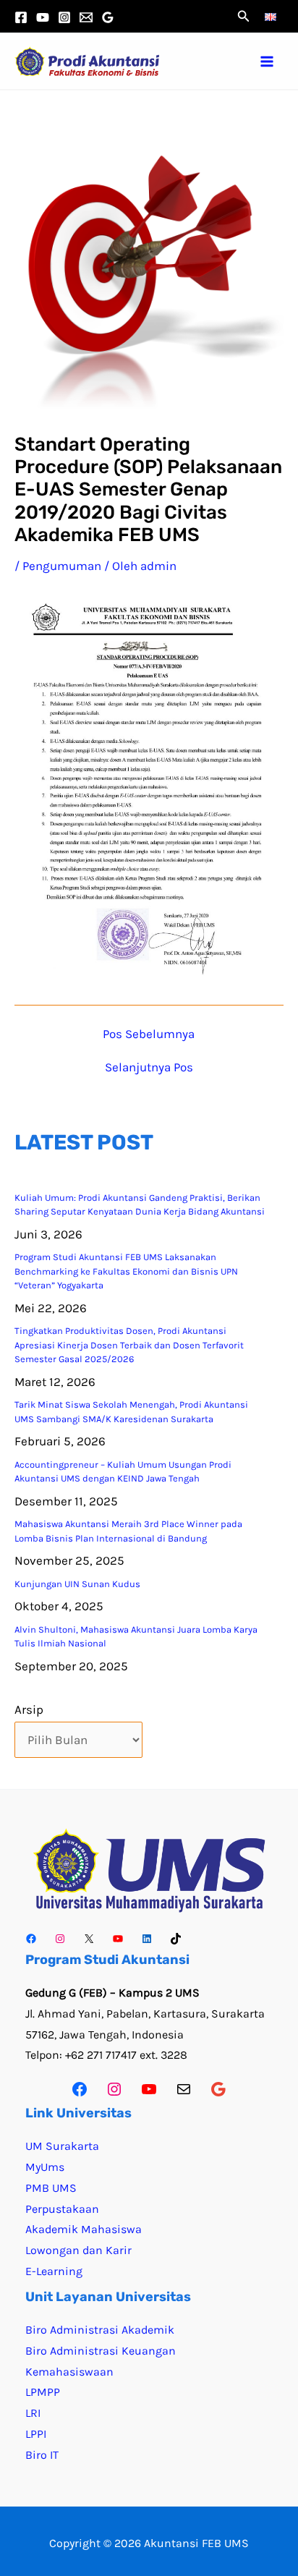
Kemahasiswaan (69, 2372)
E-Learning (54, 2271)
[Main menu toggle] (268, 61)
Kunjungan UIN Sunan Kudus (77, 1584)
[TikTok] (176, 1939)
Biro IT (42, 2455)
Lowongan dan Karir (78, 2250)
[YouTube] (43, 17)
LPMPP (43, 2392)
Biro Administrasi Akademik (100, 2330)
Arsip (29, 1709)
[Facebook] (21, 17)
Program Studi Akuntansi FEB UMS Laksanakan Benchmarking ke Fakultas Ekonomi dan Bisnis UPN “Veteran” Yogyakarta (126, 1271)
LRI (33, 2413)
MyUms (45, 2167)
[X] (89, 1939)
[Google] (218, 2089)
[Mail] (184, 2089)
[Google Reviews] (108, 17)
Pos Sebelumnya (149, 1034)
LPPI (36, 2434)
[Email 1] (86, 17)
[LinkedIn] (147, 1939)
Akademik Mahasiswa (84, 2229)
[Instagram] (64, 17)
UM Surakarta (62, 2146)
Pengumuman (62, 566)
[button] (244, 17)
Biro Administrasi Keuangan (101, 2351)
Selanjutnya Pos (149, 1067)
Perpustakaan (62, 2209)
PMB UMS (51, 2188)
